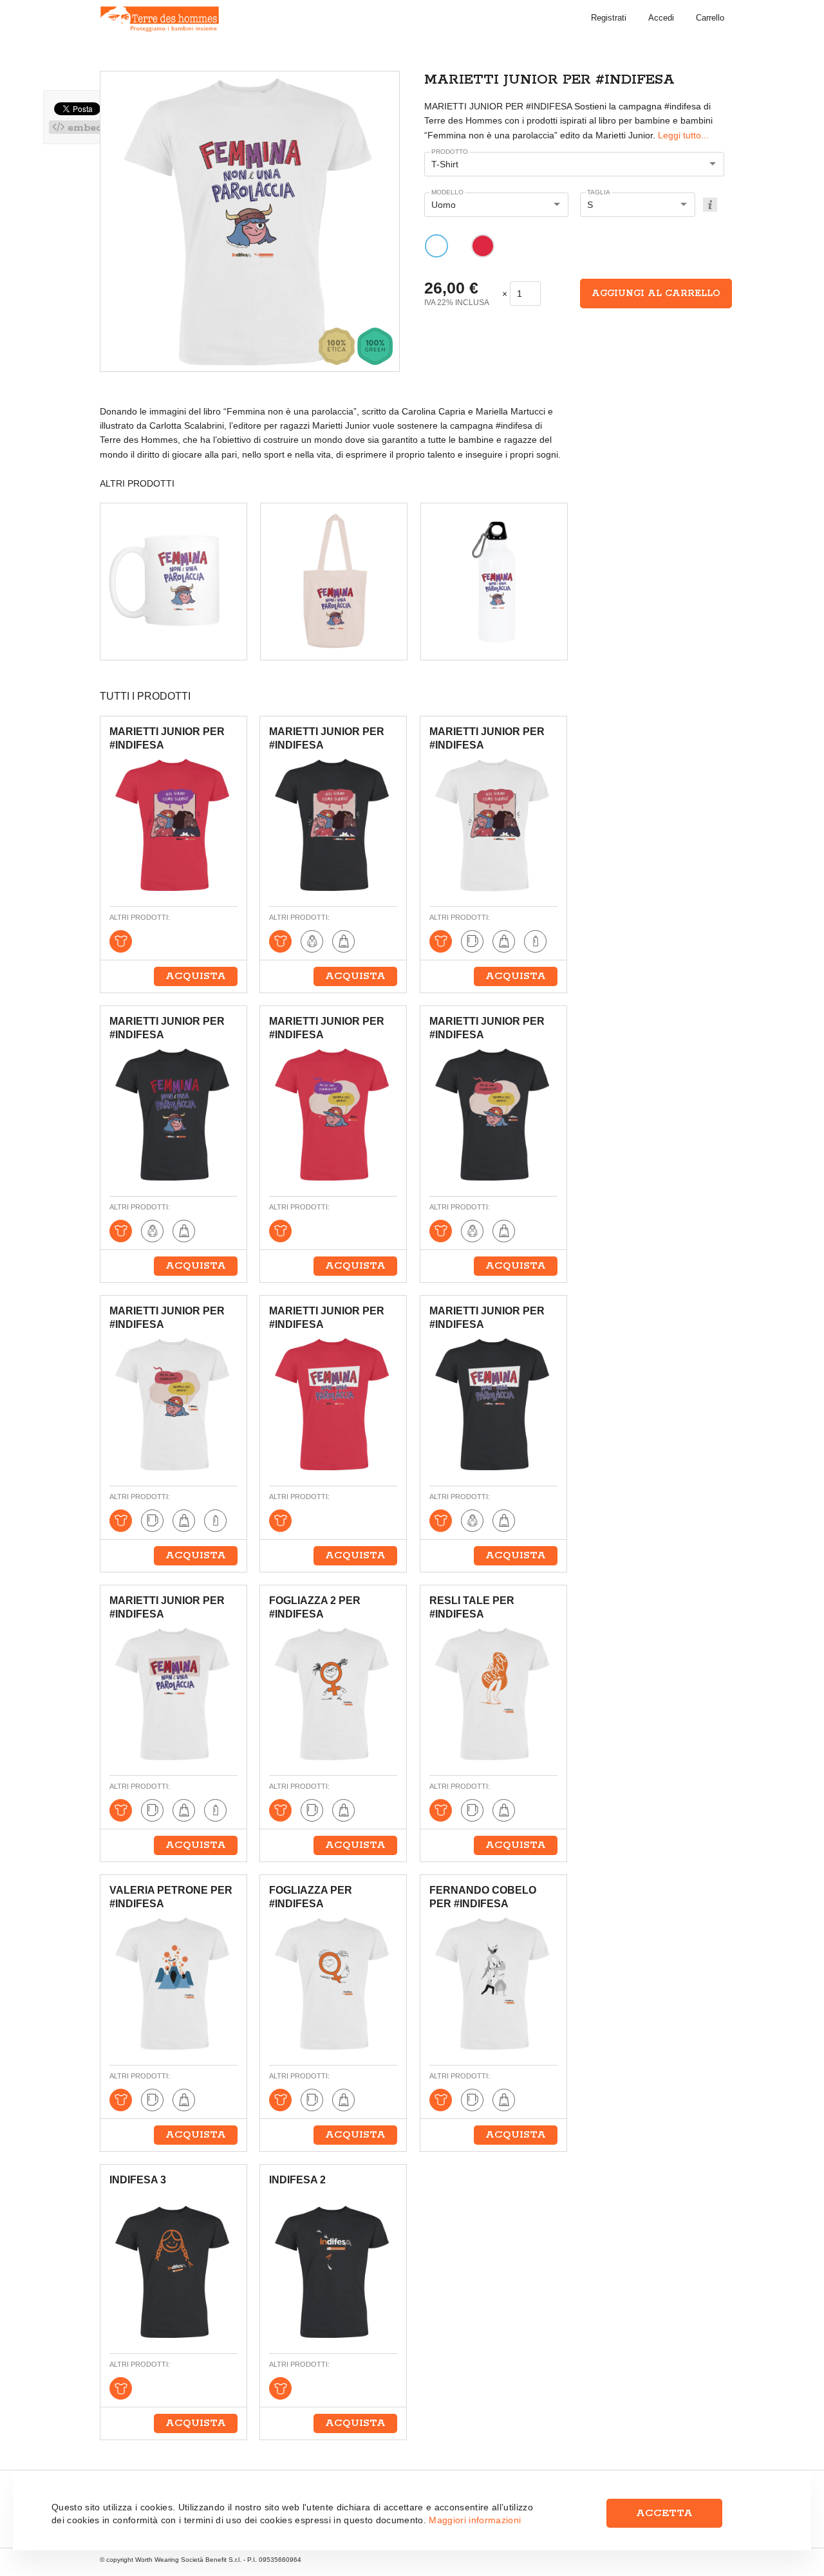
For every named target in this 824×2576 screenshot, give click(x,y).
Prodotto (450, 152)
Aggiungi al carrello (656, 294)
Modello (447, 192)
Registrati (609, 18)
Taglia (599, 192)
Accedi (661, 18)
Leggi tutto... (683, 135)
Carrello (710, 18)
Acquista (196, 976)
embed (83, 127)
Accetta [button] (664, 2513)
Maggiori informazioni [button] (475, 2520)
